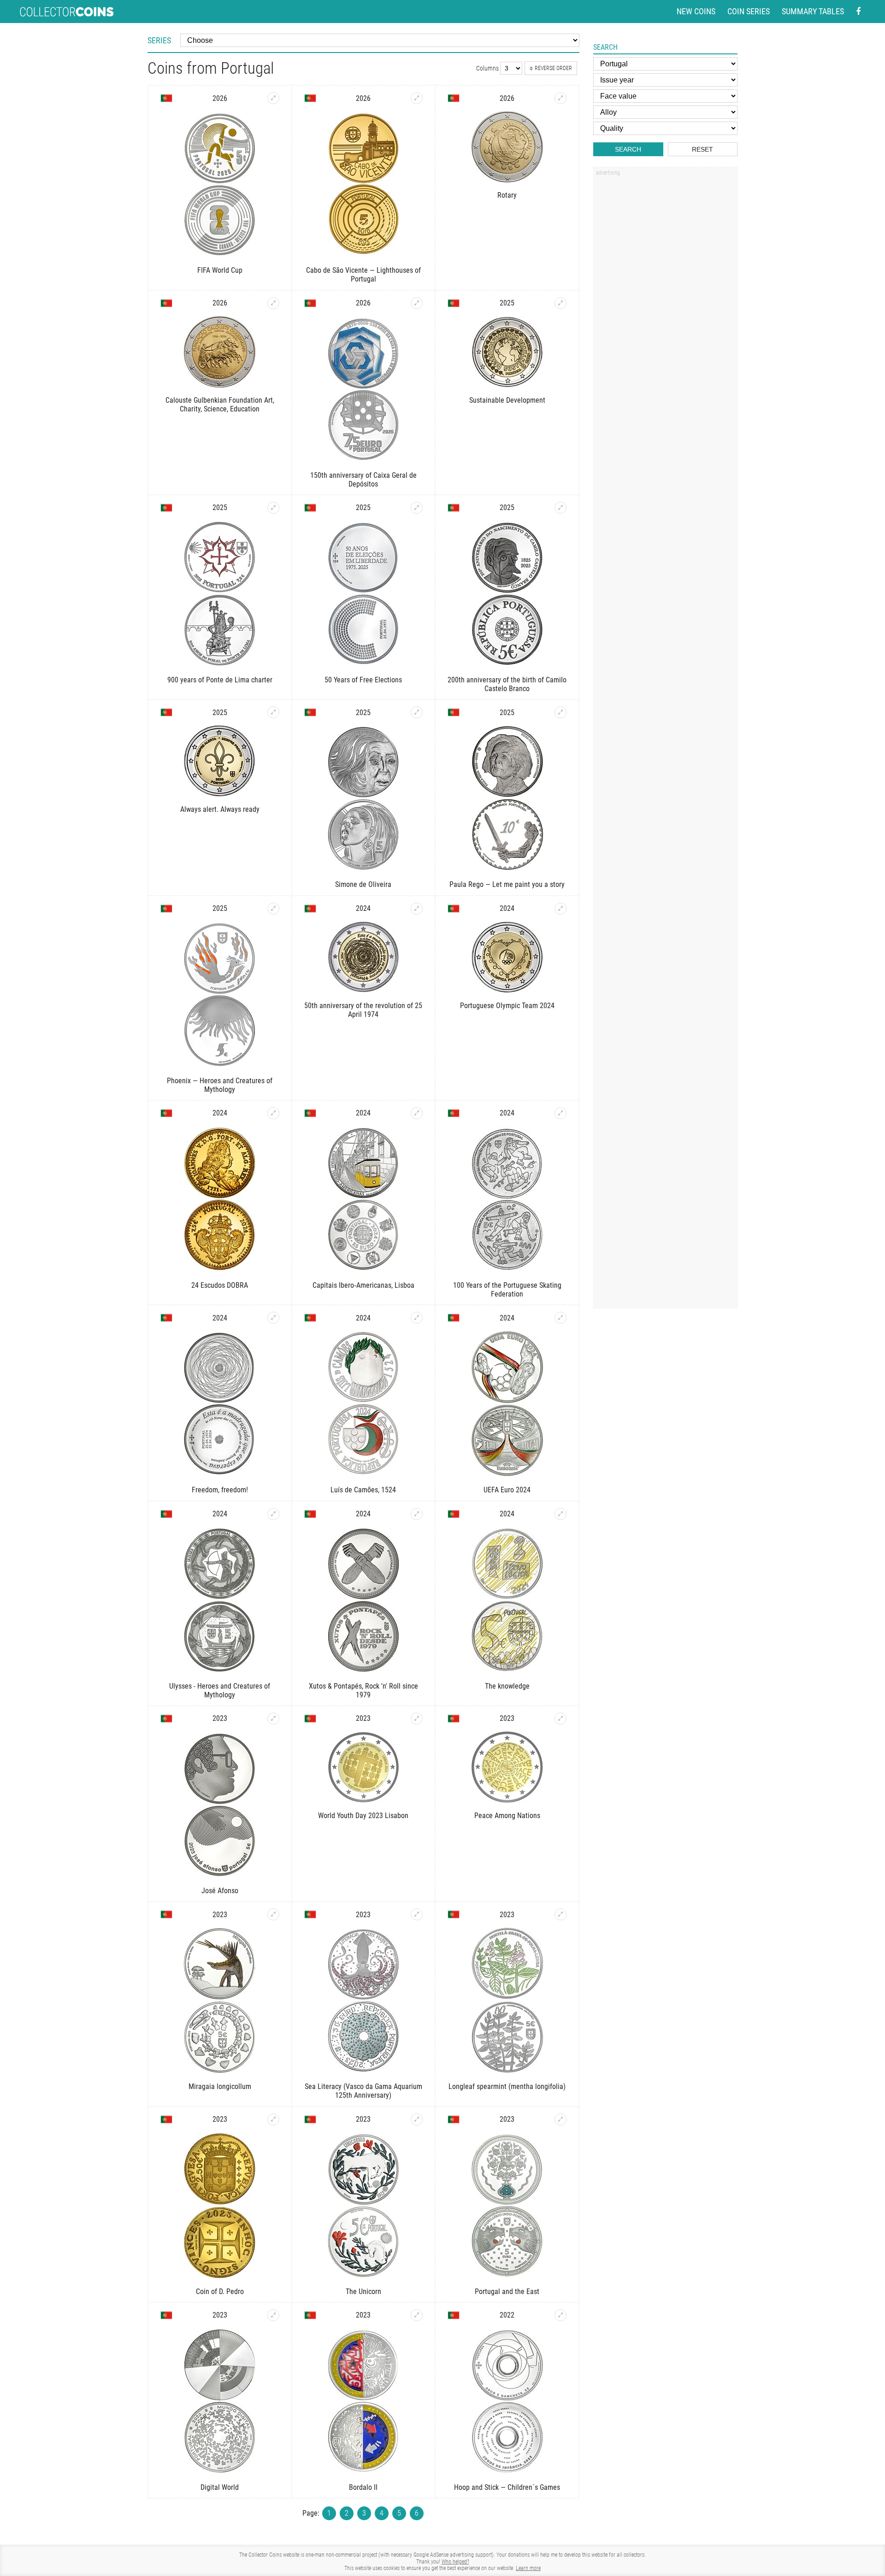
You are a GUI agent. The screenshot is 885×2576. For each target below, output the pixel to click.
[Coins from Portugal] (166, 98)
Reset (702, 149)
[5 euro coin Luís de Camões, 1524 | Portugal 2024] (417, 1318)
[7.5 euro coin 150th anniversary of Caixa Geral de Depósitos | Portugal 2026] (417, 303)
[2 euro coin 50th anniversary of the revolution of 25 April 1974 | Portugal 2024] (417, 909)
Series (159, 40)
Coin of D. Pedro (220, 2291)
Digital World (220, 2487)
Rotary (507, 195)
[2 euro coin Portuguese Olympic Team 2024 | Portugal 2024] (560, 909)
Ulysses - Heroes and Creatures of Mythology (220, 1690)
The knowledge (507, 1686)
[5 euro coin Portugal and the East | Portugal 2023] (560, 2119)
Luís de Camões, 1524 (363, 1490)
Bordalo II (363, 2487)
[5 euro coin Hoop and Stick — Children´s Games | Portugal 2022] (560, 2315)
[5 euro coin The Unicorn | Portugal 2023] (417, 2119)
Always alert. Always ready (220, 809)
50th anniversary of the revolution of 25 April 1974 (363, 1010)
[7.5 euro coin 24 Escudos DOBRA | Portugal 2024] (273, 1113)
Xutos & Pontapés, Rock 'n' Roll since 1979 (363, 1690)
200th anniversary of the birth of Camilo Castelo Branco (507, 684)
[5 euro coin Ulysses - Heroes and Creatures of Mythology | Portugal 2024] (273, 1514)
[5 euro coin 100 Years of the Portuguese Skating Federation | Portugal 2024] (560, 1113)
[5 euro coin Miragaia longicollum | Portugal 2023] (273, 1914)
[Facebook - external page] (858, 12)
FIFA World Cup (220, 270)
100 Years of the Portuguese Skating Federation (507, 1290)
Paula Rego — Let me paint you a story (507, 884)
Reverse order (553, 68)
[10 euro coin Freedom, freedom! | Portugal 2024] (273, 1318)
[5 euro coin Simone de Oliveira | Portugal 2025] (417, 712)
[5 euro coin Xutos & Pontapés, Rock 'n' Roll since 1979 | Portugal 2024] (417, 1514)
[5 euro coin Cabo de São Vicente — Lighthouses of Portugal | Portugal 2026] (417, 98)
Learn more (528, 2568)
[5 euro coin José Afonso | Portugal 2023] (273, 1719)
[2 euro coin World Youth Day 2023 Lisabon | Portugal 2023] (417, 1719)
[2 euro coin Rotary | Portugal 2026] (560, 98)
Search (628, 149)
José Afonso (220, 1891)
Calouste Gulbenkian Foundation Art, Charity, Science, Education (220, 405)
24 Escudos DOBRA (220, 1285)
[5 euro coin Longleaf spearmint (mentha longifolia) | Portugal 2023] (560, 1914)
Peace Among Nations (507, 1816)
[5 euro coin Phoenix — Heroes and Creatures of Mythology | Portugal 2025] (273, 909)
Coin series (749, 11)
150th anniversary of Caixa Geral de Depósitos (363, 480)
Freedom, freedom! (220, 1490)
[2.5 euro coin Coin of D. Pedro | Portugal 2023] (273, 2119)
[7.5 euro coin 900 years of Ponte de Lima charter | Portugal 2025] (273, 508)
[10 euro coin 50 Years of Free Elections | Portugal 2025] (417, 508)
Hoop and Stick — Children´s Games (507, 2487)
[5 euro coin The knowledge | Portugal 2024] (560, 1514)
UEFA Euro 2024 (507, 1490)
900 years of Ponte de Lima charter (220, 680)
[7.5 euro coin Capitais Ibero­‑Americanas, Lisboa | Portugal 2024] (417, 1113)
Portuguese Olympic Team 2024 (507, 1006)
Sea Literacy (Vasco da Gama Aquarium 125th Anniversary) (363, 2091)
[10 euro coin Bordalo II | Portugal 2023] (417, 2315)
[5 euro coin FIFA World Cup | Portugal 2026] (273, 98)
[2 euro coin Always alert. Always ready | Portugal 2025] (273, 712)
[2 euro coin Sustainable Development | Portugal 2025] (560, 303)
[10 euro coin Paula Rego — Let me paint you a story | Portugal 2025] (560, 712)
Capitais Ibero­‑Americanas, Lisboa (363, 1285)
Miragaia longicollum (220, 2086)
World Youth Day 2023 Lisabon (363, 1816)
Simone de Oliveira (363, 884)
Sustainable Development (507, 400)
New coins (696, 11)
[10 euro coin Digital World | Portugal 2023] (273, 2315)
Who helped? (455, 2562)
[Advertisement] (665, 319)
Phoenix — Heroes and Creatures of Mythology (220, 1085)
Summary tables (813, 11)
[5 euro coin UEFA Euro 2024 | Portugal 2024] (560, 1318)
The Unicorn (363, 2291)
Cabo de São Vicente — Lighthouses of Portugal (363, 275)
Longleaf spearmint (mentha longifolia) (507, 2086)
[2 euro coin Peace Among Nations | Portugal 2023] (560, 1719)
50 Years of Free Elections (363, 680)
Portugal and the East (507, 2291)
